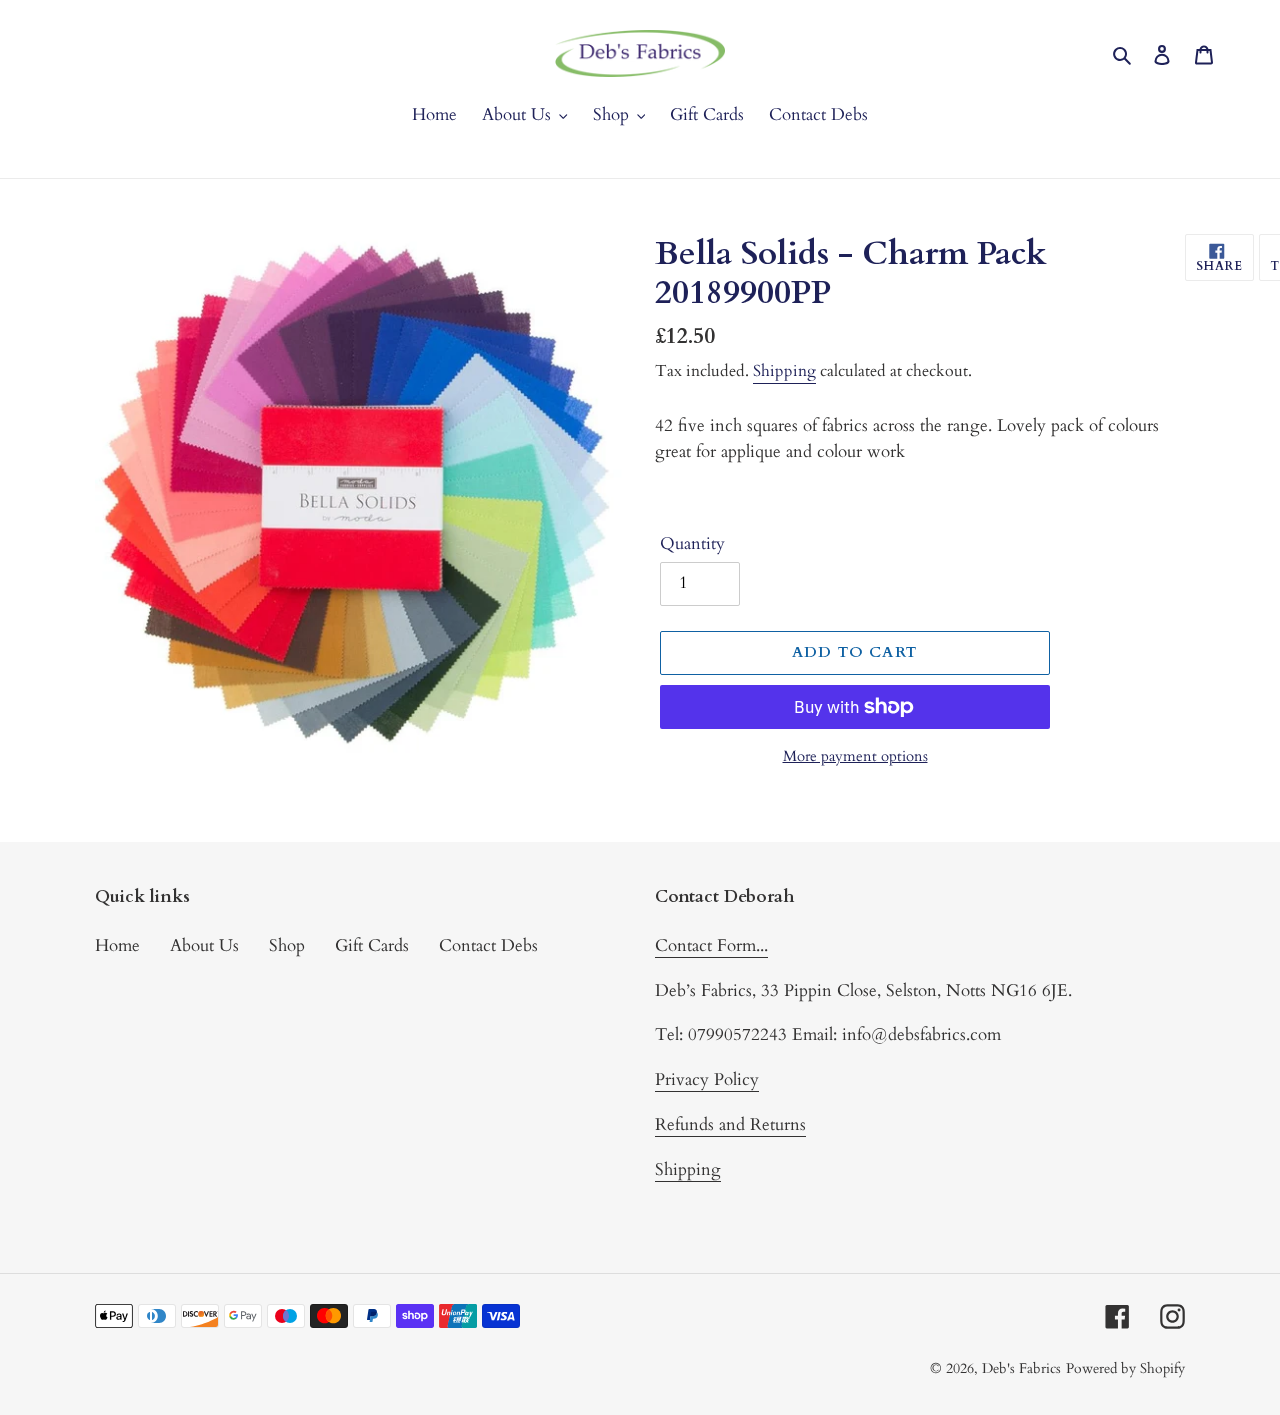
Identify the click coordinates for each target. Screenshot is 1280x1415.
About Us (204, 945)
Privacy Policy (707, 1079)
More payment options (855, 756)
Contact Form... (711, 945)
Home (117, 945)
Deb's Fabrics (1021, 1368)
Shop (287, 945)
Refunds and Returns (730, 1124)
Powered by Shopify (1125, 1368)
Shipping (784, 371)
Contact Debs (488, 945)
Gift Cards (372, 945)
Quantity (692, 543)
